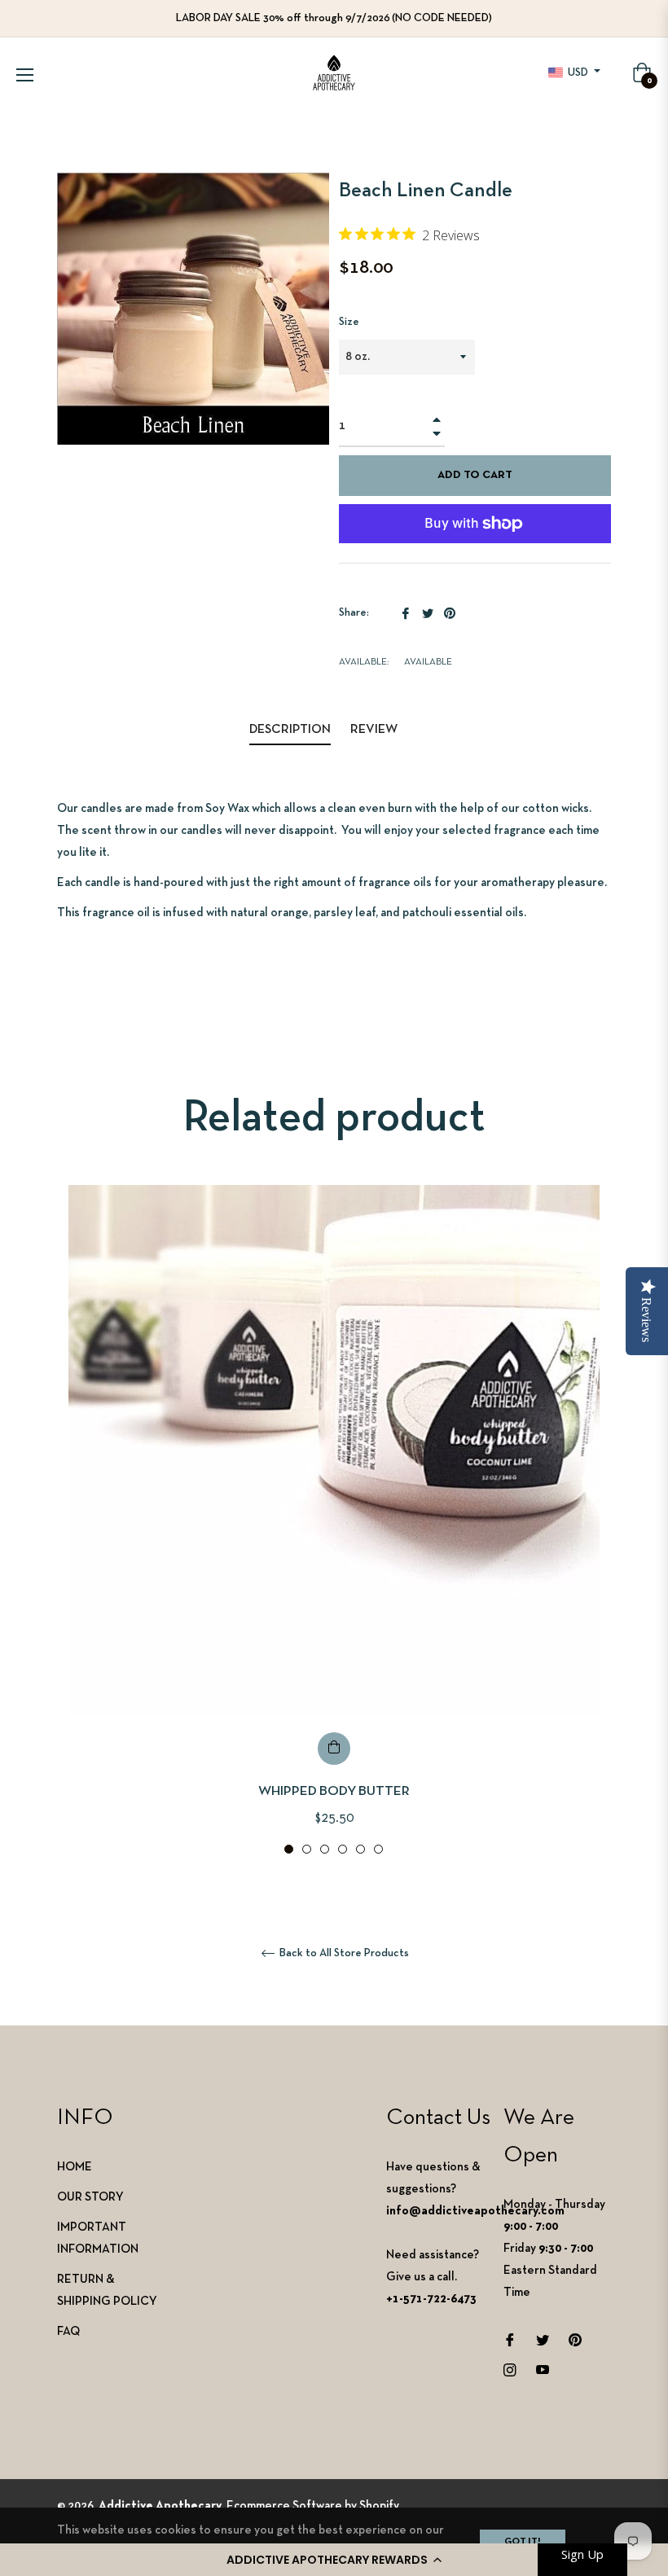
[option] (334, 1521)
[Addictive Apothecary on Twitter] (543, 2339)
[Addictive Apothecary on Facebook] (510, 2339)
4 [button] (343, 1849)
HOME (75, 2167)
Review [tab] (375, 730)
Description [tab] (290, 730)
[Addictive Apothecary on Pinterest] (575, 2339)
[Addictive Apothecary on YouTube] (543, 2370)
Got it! (523, 2542)
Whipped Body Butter (334, 1791)
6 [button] (378, 1849)
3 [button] (325, 1849)
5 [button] (360, 1849)
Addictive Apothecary (160, 2506)
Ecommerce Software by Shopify (313, 2506)
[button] (334, 2560)
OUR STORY (90, 2197)
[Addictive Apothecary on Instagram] (510, 2370)
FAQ (68, 2332)
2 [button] (307, 1849)
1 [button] (289, 1849)
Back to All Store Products (343, 1953)
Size (349, 322)
